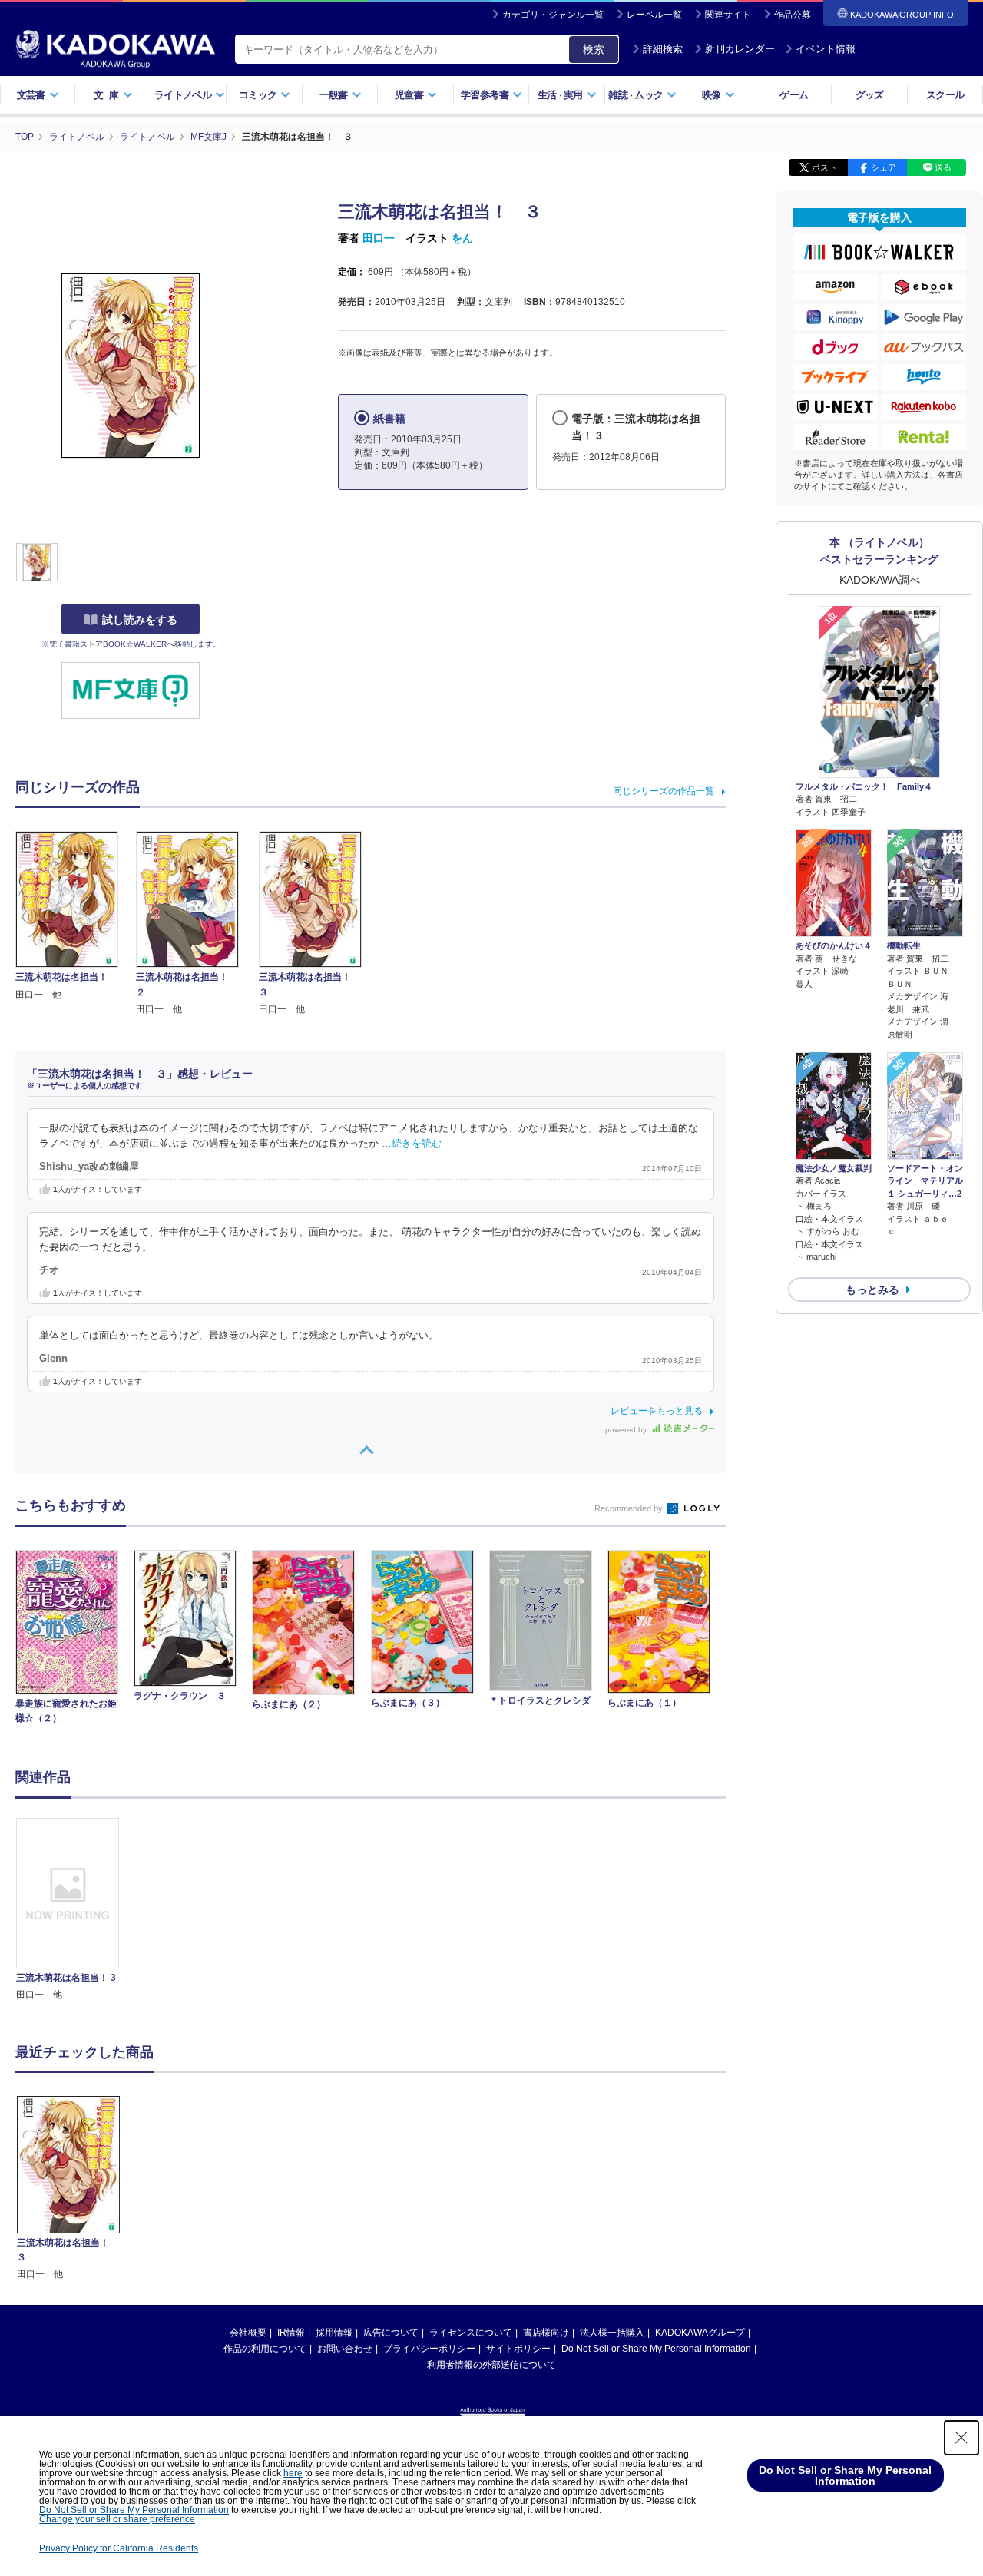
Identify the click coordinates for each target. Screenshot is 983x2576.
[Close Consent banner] (961, 2438)
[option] (76, 1910)
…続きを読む (412, 1144)
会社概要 (248, 2333)
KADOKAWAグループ (700, 2333)
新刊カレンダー (740, 49)
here (293, 2473)
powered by (627, 1430)
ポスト (824, 167)
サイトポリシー (518, 2349)
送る (943, 167)
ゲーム (794, 95)
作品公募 (793, 15)
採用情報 (334, 2333)
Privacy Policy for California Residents (119, 2548)
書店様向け (546, 2333)
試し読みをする (140, 620)
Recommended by (630, 1508)
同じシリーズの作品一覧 (664, 791)
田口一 (379, 238)
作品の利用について (265, 2349)
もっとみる (872, 1290)
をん (462, 238)
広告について (391, 2333)
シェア (884, 167)
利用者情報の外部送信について (491, 2365)
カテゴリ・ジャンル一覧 (553, 15)
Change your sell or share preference (117, 2519)
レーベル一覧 (654, 15)
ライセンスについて (471, 2333)
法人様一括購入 (612, 2333)
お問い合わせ (345, 2349)
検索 (594, 49)
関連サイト (728, 15)
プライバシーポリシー (429, 2349)
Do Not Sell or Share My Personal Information (656, 2349)
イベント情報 (826, 49)
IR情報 (291, 2333)
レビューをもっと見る (657, 1411)
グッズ (870, 95)
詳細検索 (663, 49)
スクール (945, 95)
